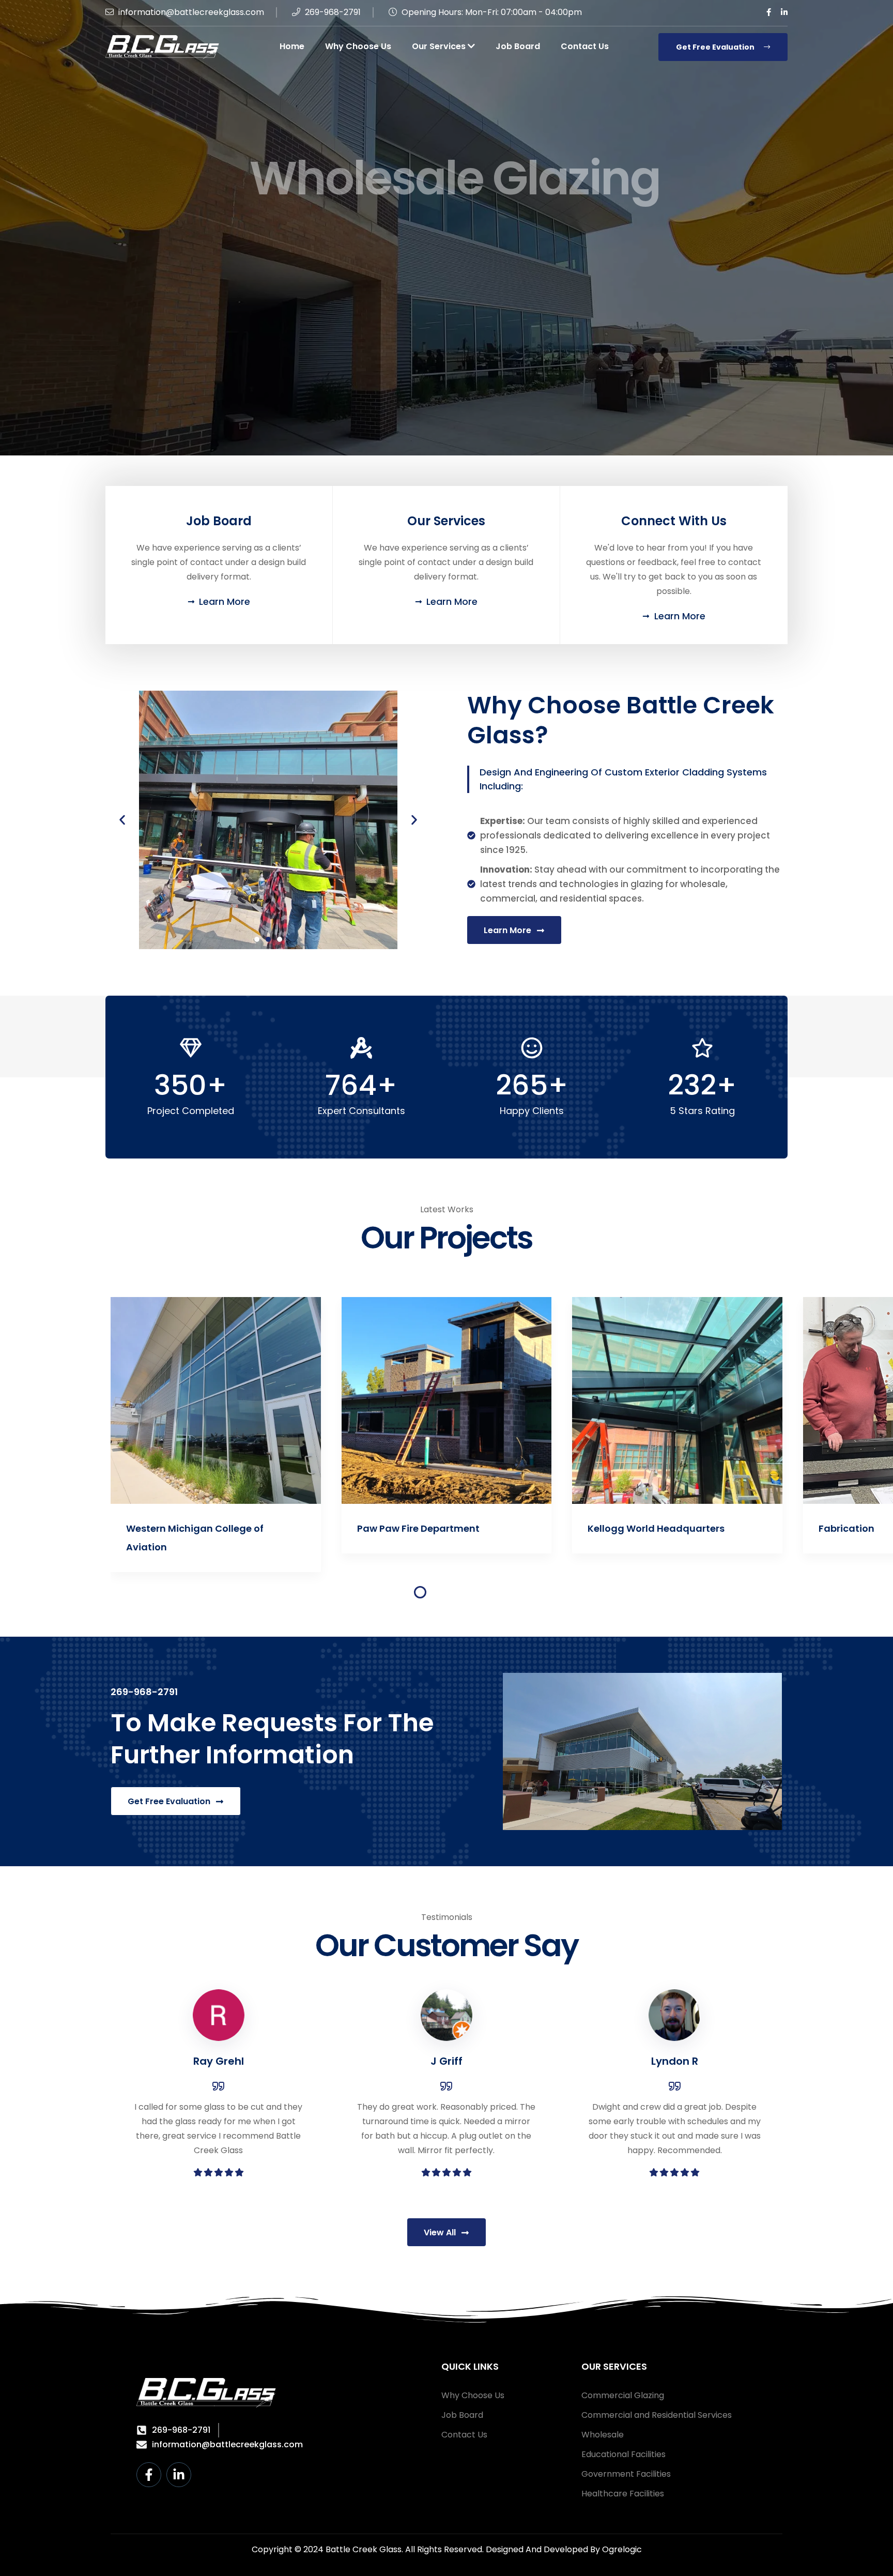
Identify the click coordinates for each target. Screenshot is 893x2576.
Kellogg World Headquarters (426, 1528)
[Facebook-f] (149, 2475)
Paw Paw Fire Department (188, 1528)
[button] (122, 820)
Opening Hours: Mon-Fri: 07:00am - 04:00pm (491, 12)
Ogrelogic (622, 2549)
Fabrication (616, 1528)
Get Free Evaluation (716, 47)
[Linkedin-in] (179, 2475)
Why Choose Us (358, 46)
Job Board (518, 46)
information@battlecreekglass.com (190, 12)
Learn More (434, 280)
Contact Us (585, 46)
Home (292, 46)
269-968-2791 (332, 12)
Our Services (440, 46)
